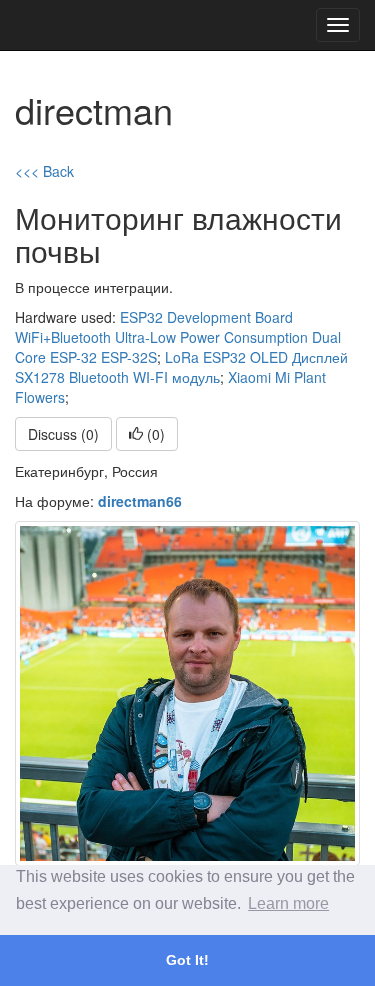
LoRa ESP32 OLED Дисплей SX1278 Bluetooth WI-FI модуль (181, 367)
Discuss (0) (63, 434)
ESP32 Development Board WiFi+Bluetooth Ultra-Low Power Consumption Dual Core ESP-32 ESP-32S (178, 337)
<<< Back (44, 171)
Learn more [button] (288, 903)
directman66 (140, 501)
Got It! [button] (187, 960)
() (154, 434)
